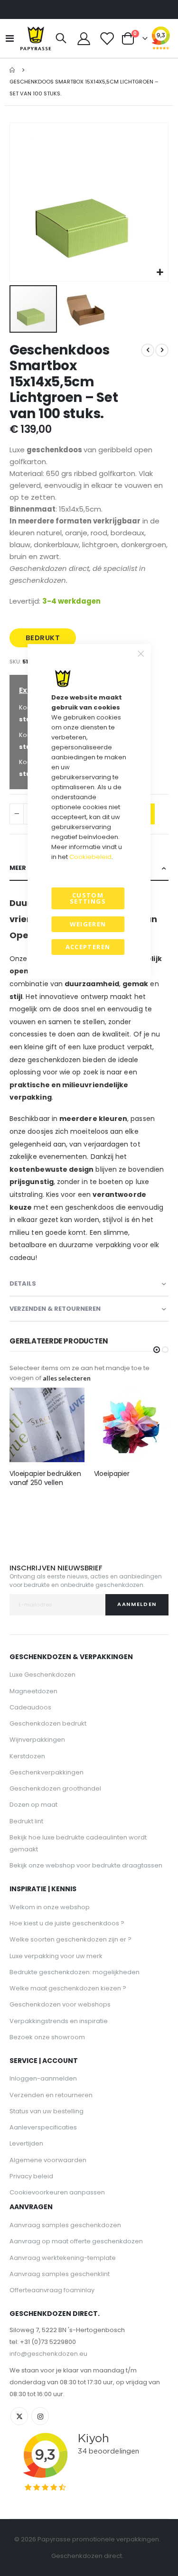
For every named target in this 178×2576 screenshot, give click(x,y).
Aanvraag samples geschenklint (60, 2274)
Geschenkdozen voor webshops (60, 2004)
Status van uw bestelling (47, 2111)
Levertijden (26, 2143)
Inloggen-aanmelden (43, 2078)
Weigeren (88, 924)
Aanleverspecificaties (43, 2127)
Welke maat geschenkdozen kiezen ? (68, 1988)
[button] (160, 273)
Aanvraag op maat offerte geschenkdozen (76, 2241)
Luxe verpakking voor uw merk (56, 1956)
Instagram (40, 2416)
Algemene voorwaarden (48, 2160)
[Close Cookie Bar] (141, 654)
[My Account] (84, 39)
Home (13, 70)
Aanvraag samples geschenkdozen (65, 2225)
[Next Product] (162, 350)
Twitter (19, 2416)
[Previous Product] (148, 350)
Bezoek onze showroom (47, 2037)
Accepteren (88, 947)
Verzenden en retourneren (51, 2095)
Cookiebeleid (90, 857)
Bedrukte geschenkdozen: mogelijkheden (75, 1972)
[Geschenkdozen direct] (36, 38)
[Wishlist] (106, 39)
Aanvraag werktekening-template (63, 2258)
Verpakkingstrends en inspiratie (59, 2021)
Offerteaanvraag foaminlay (52, 2290)
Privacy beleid (31, 2176)
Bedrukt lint (26, 1821)
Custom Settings (88, 898)
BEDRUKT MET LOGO (43, 640)
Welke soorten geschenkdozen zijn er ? (70, 1939)
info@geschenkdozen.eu (48, 2354)
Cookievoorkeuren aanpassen (57, 2192)
